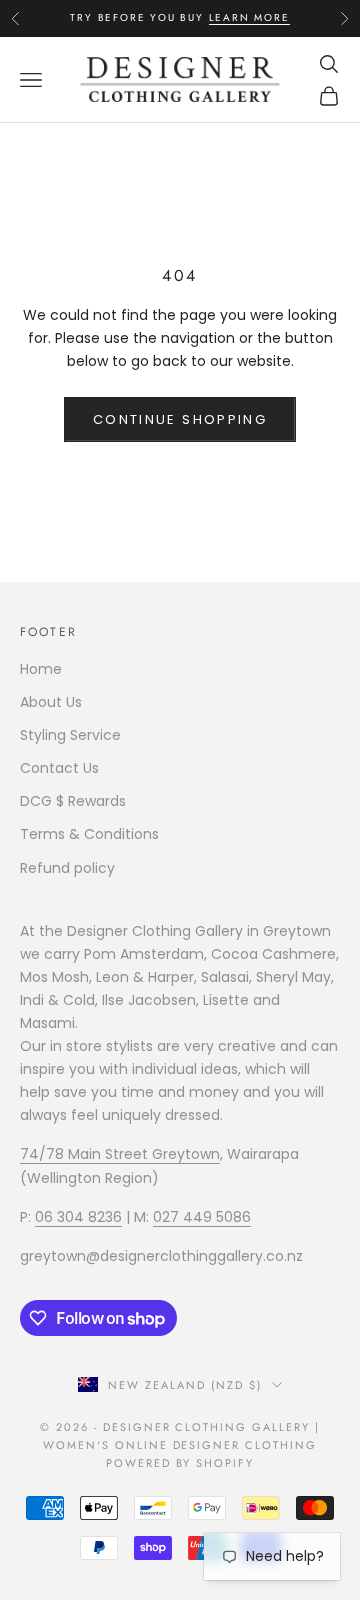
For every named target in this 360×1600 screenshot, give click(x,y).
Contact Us (59, 768)
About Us (51, 702)
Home (41, 669)
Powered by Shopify (180, 1463)
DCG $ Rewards (73, 801)
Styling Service (70, 735)
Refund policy (67, 868)
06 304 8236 (78, 1217)
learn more (249, 17)
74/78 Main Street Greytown (120, 1154)
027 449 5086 (202, 1217)
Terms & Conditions (89, 834)
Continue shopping (180, 419)
